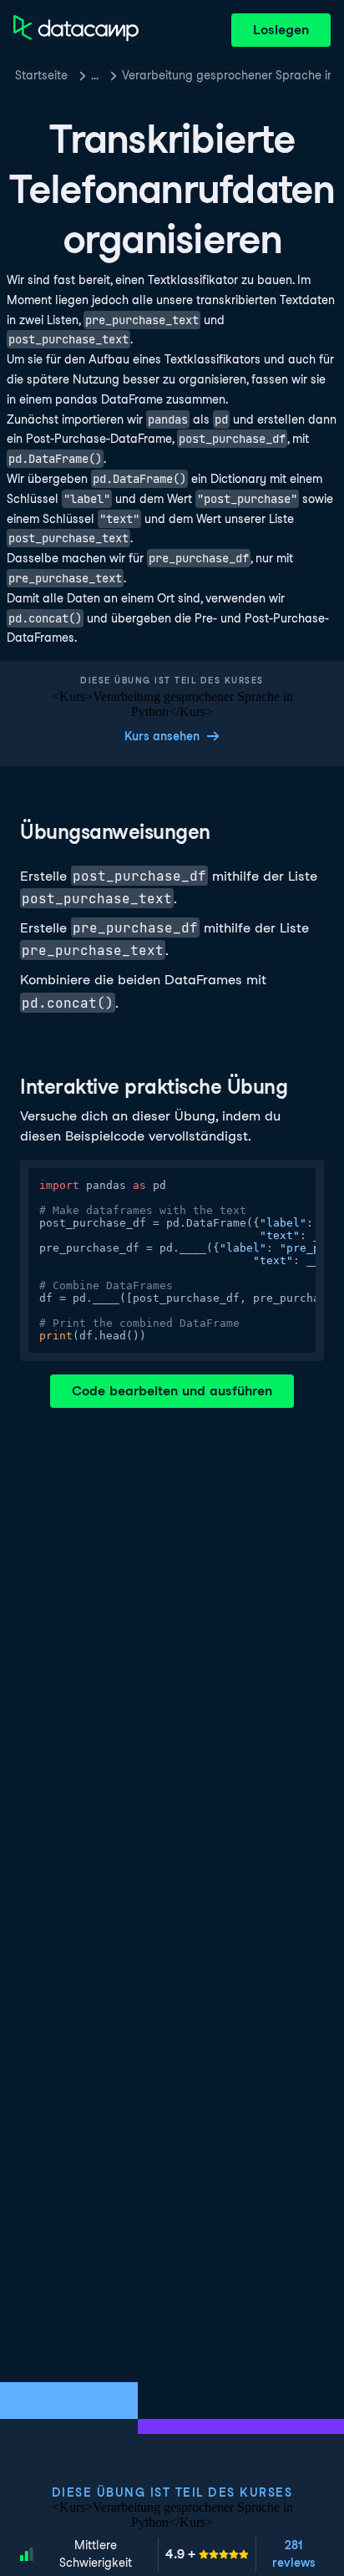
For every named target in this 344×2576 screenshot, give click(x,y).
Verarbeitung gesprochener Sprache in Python (226, 75)
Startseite (41, 75)
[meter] (207, 2554)
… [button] (95, 75)
